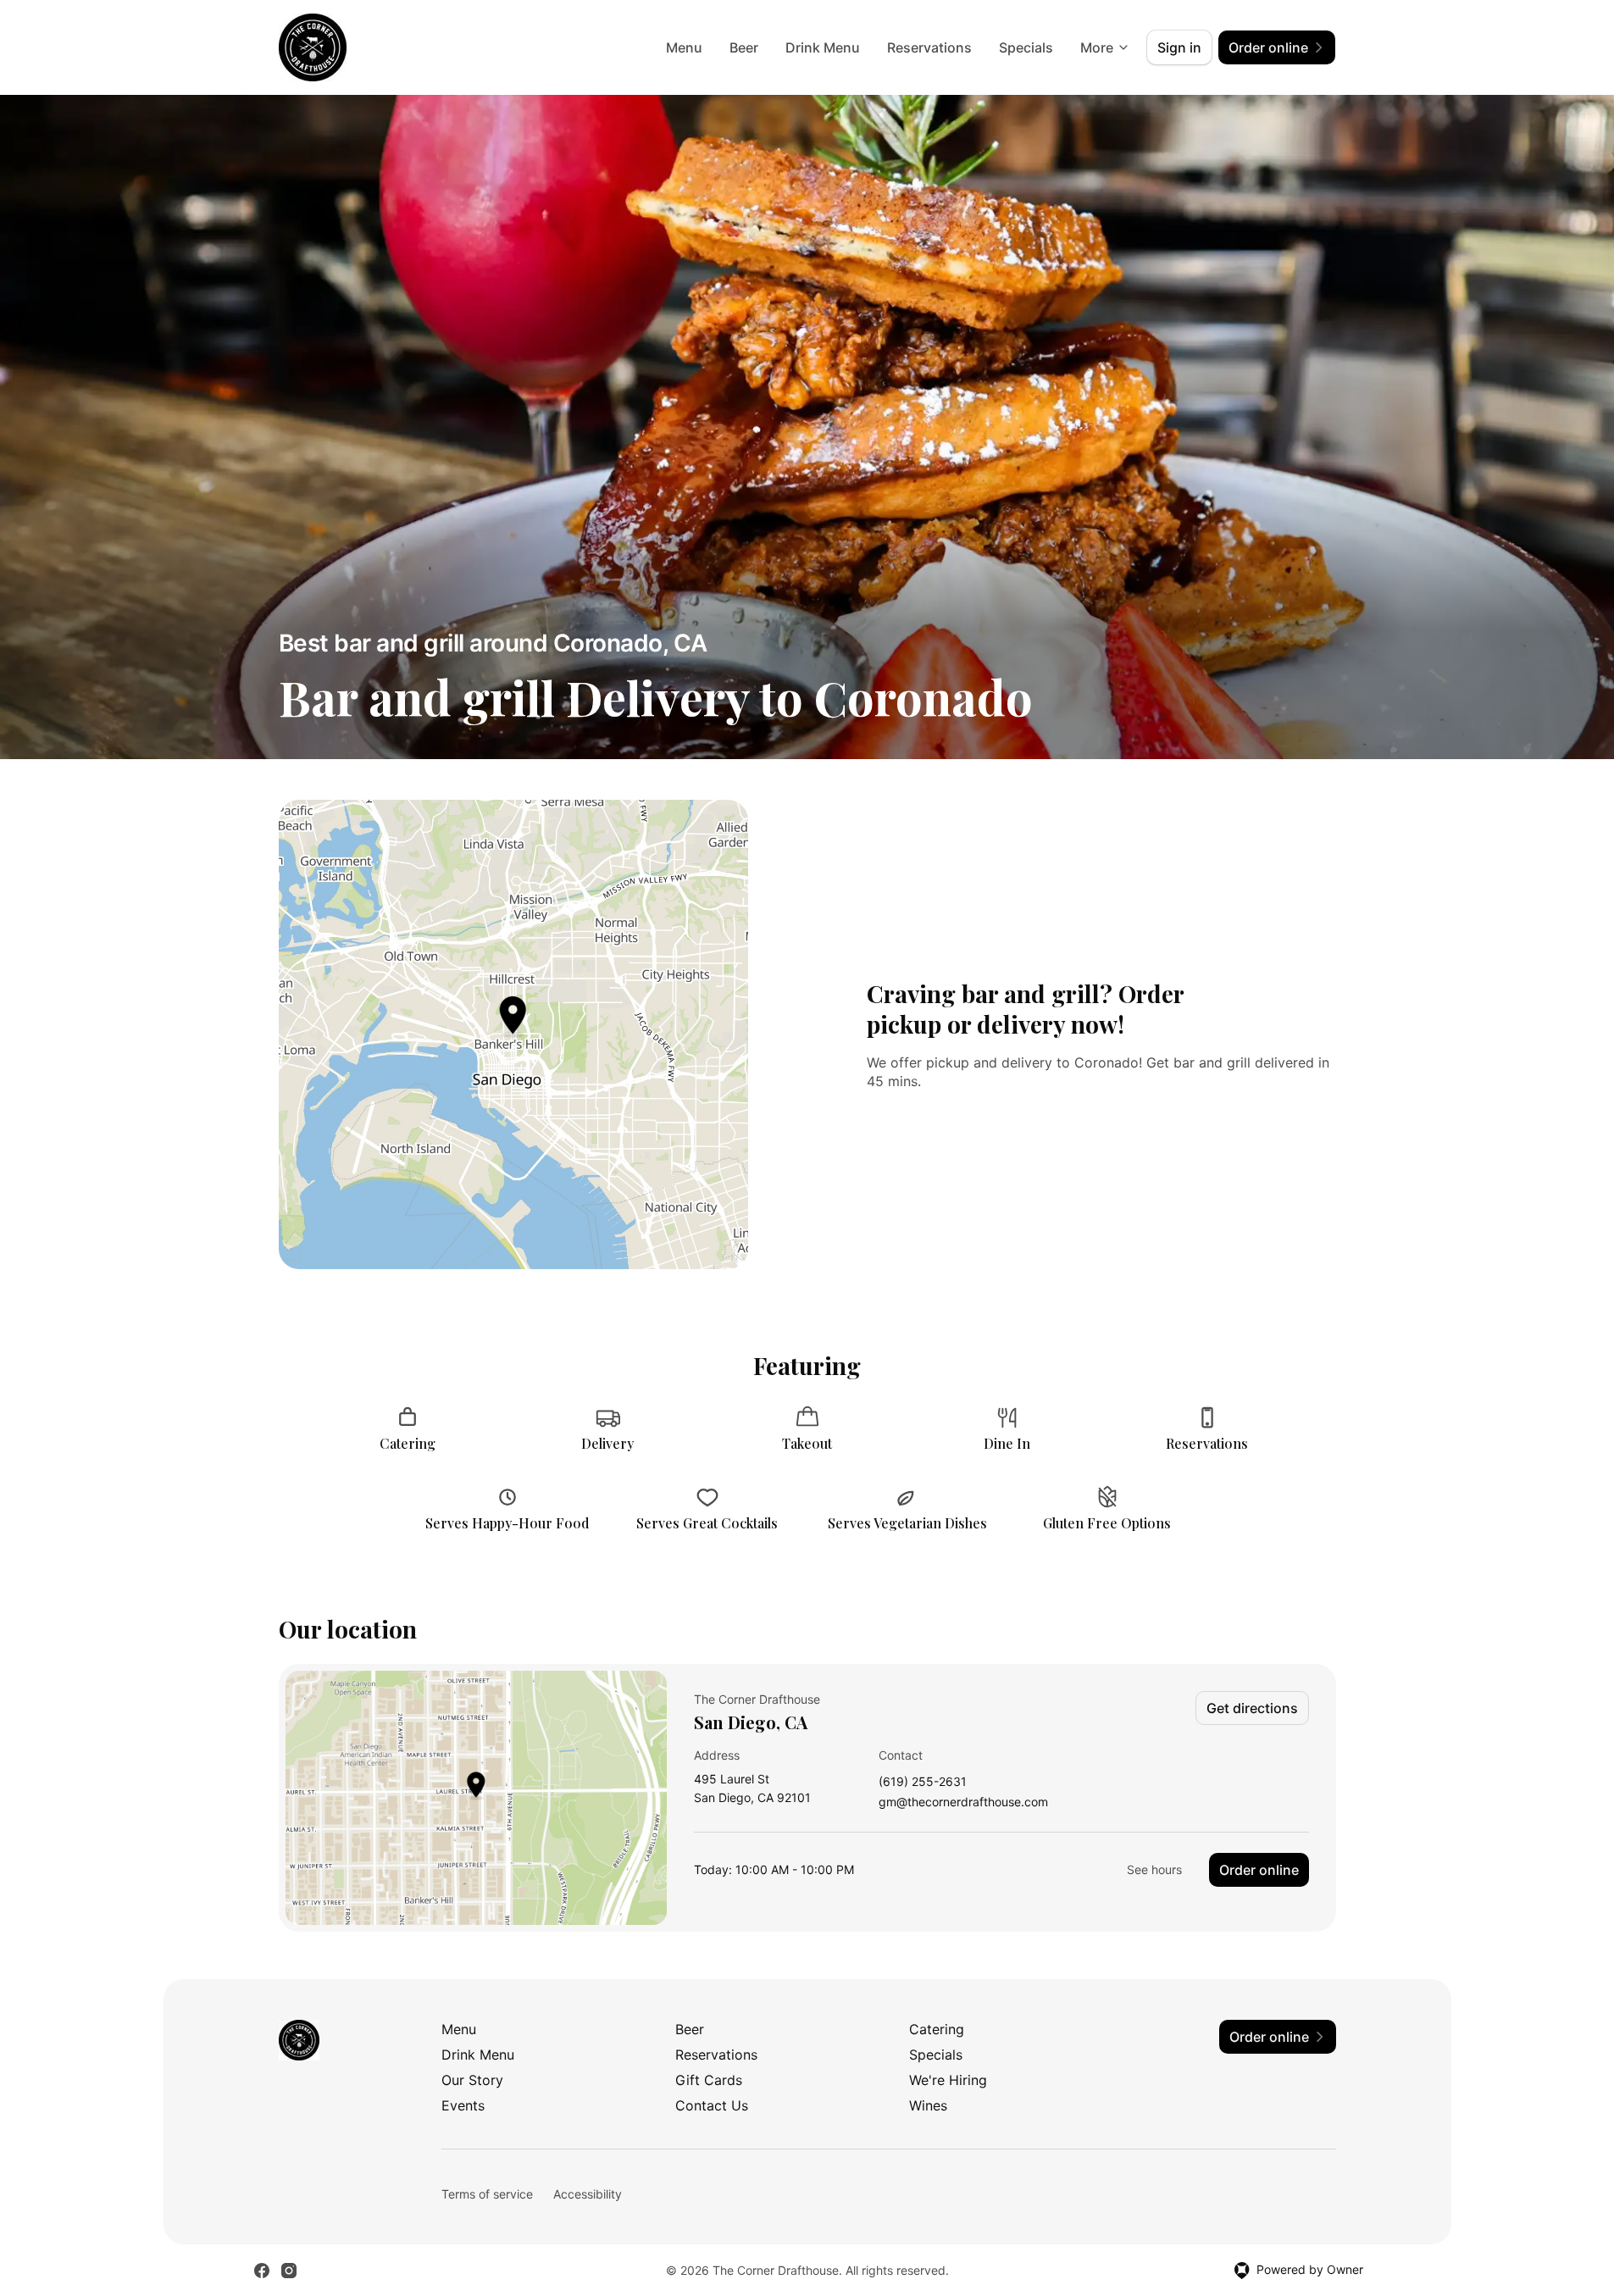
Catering (937, 2029)
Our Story (472, 2080)
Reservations (929, 47)
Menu (684, 47)
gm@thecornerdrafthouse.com (963, 1802)
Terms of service (487, 2194)
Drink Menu (823, 47)
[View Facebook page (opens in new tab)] (262, 2271)
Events (463, 2105)
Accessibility (588, 2194)
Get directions (1252, 1708)
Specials (1026, 47)
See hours (1154, 1869)
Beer (744, 47)
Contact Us (712, 2105)
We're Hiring (948, 2080)
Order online (1259, 1870)
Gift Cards (709, 2080)
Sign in (1179, 47)
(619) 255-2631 (923, 1782)
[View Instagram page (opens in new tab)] (289, 2271)
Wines (928, 2105)
